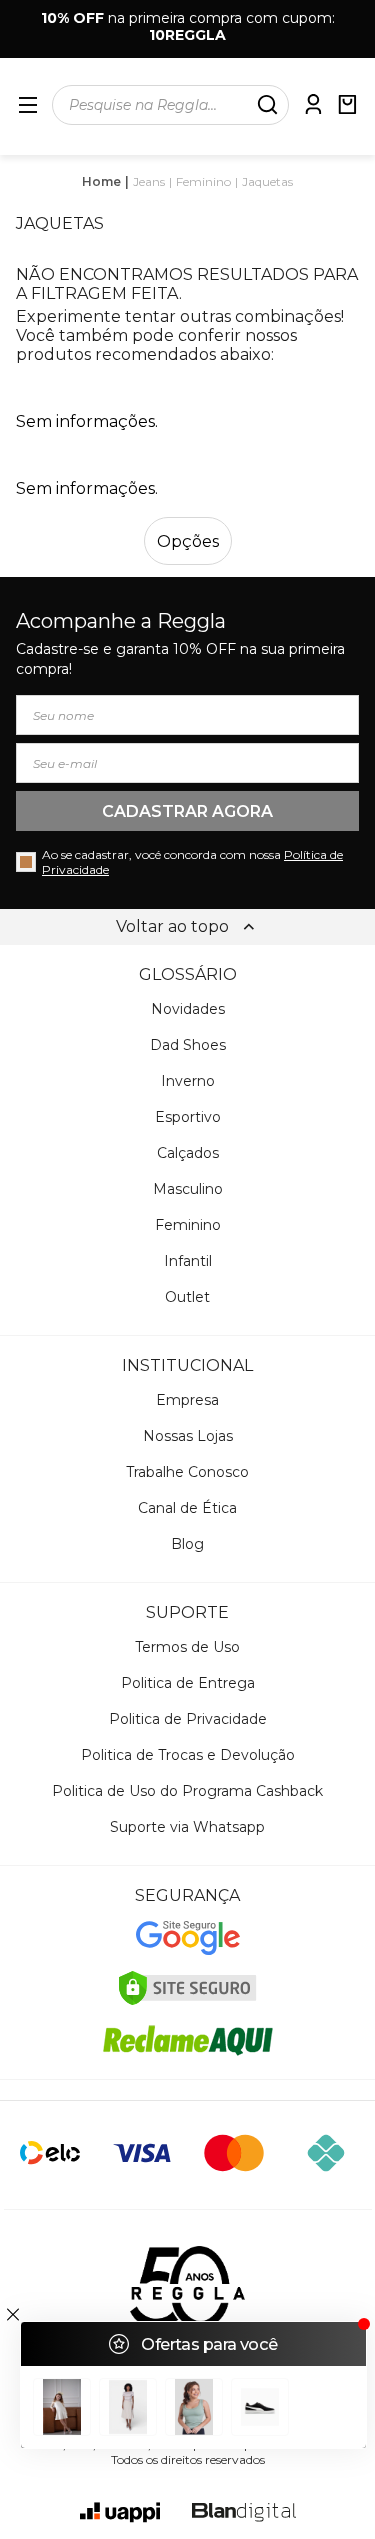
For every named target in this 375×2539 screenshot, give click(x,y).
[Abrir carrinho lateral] (347, 104)
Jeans (149, 181)
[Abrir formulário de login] (313, 104)
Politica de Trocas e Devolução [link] (188, 1755)
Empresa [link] (187, 1400)
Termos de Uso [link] (187, 1647)
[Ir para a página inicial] (187, 2287)
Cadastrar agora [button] (187, 811)
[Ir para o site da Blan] (244, 2512)
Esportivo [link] (188, 1117)
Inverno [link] (188, 1081)
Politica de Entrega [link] (188, 1683)
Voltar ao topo (172, 926)
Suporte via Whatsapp (187, 1827)
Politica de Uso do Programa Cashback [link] (187, 1791)
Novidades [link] (188, 1009)
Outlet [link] (187, 1297)
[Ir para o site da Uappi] (120, 2512)
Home (101, 181)
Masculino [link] (188, 1189)
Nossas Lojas (188, 1436)
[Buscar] (267, 105)
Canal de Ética (187, 1508)
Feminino (203, 181)
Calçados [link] (188, 1153)
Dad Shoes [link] (188, 1045)
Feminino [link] (188, 1225)
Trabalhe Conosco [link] (187, 1472)
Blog (187, 1544)
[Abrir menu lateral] (28, 105)
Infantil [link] (188, 1261)
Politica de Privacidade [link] (188, 1719)
